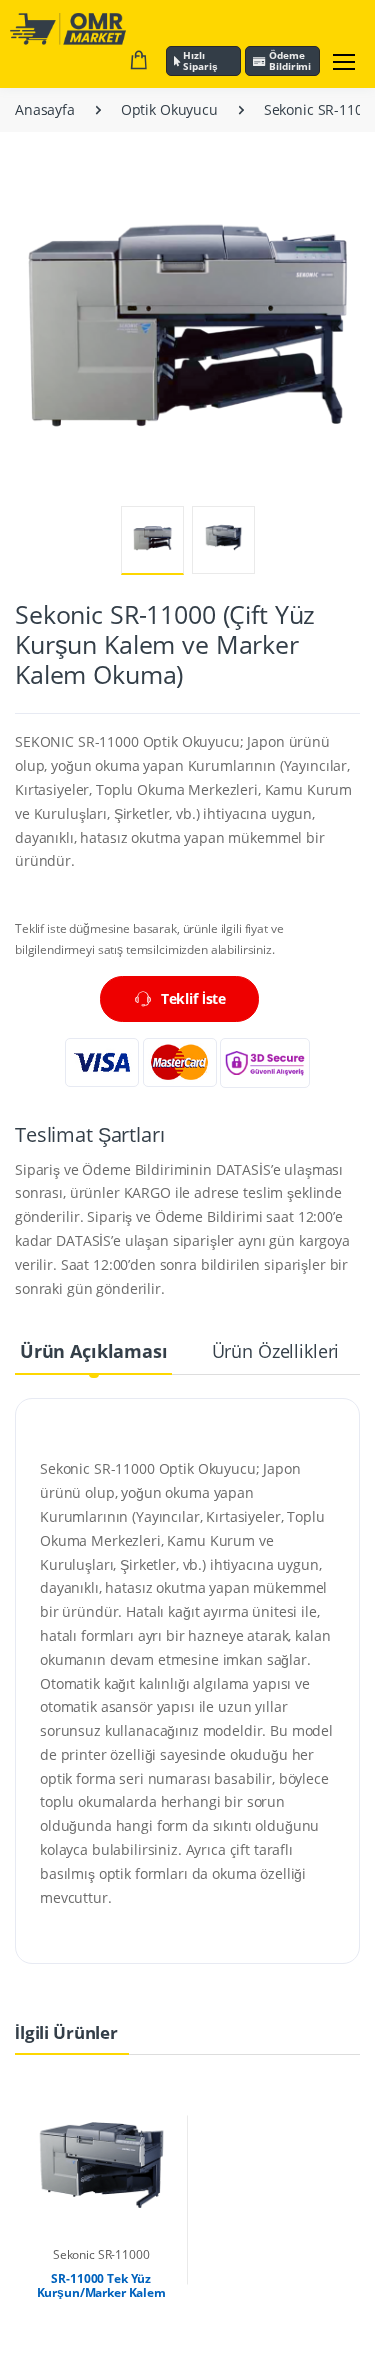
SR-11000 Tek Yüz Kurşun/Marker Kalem (101, 2285)
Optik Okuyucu (169, 109)
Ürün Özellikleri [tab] (276, 1351)
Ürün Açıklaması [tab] (94, 1351)
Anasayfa (45, 109)
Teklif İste (193, 998)
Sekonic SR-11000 (101, 2254)
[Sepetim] (139, 61)
